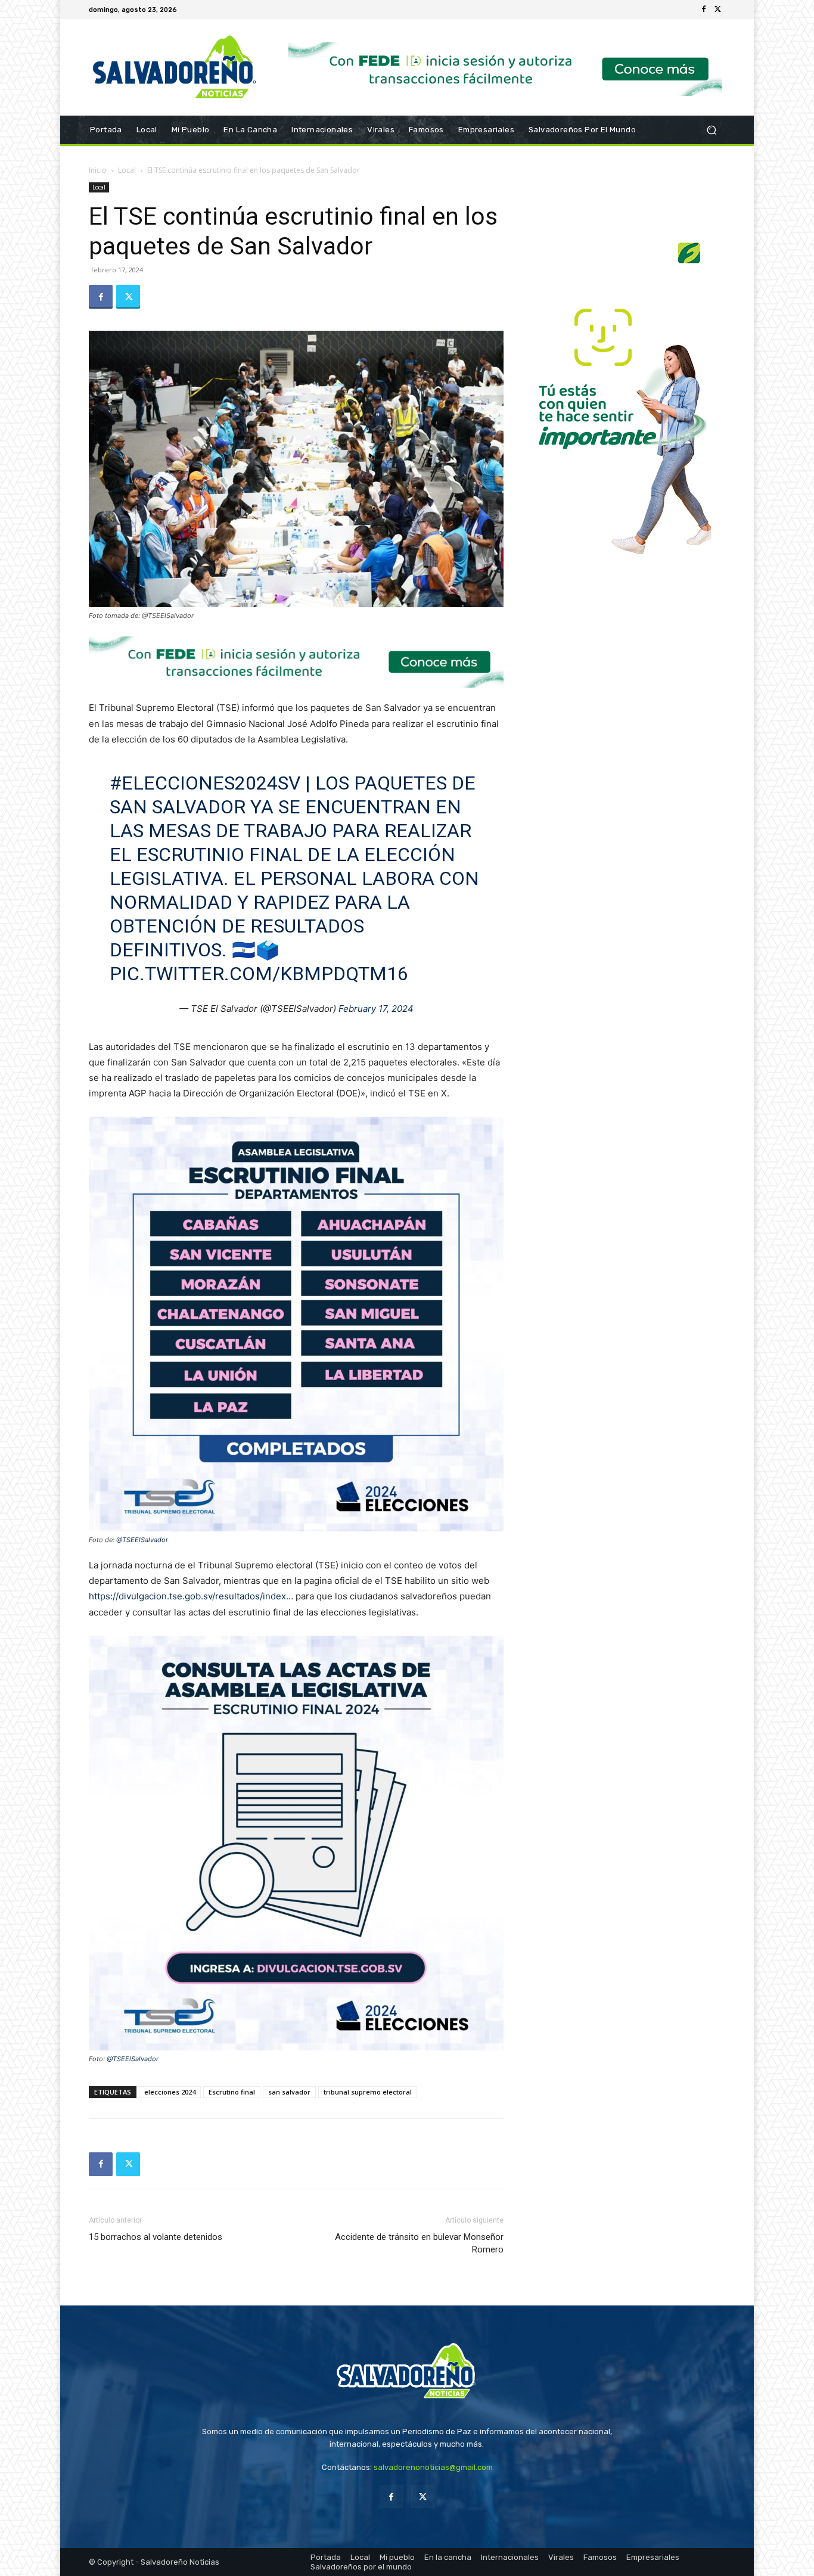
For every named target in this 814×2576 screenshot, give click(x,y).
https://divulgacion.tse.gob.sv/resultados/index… (191, 1596)
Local (127, 170)
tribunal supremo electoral (368, 2092)
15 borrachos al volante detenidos (156, 2237)
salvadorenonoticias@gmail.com (433, 2467)
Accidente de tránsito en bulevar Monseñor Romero (419, 2243)
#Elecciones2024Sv (205, 783)
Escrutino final (232, 2092)
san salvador (289, 2092)
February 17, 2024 (376, 1009)
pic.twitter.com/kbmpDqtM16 (259, 974)
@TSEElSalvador (142, 1540)
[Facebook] (704, 10)
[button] (711, 130)
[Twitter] (718, 10)
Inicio (98, 170)
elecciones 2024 (170, 2092)
